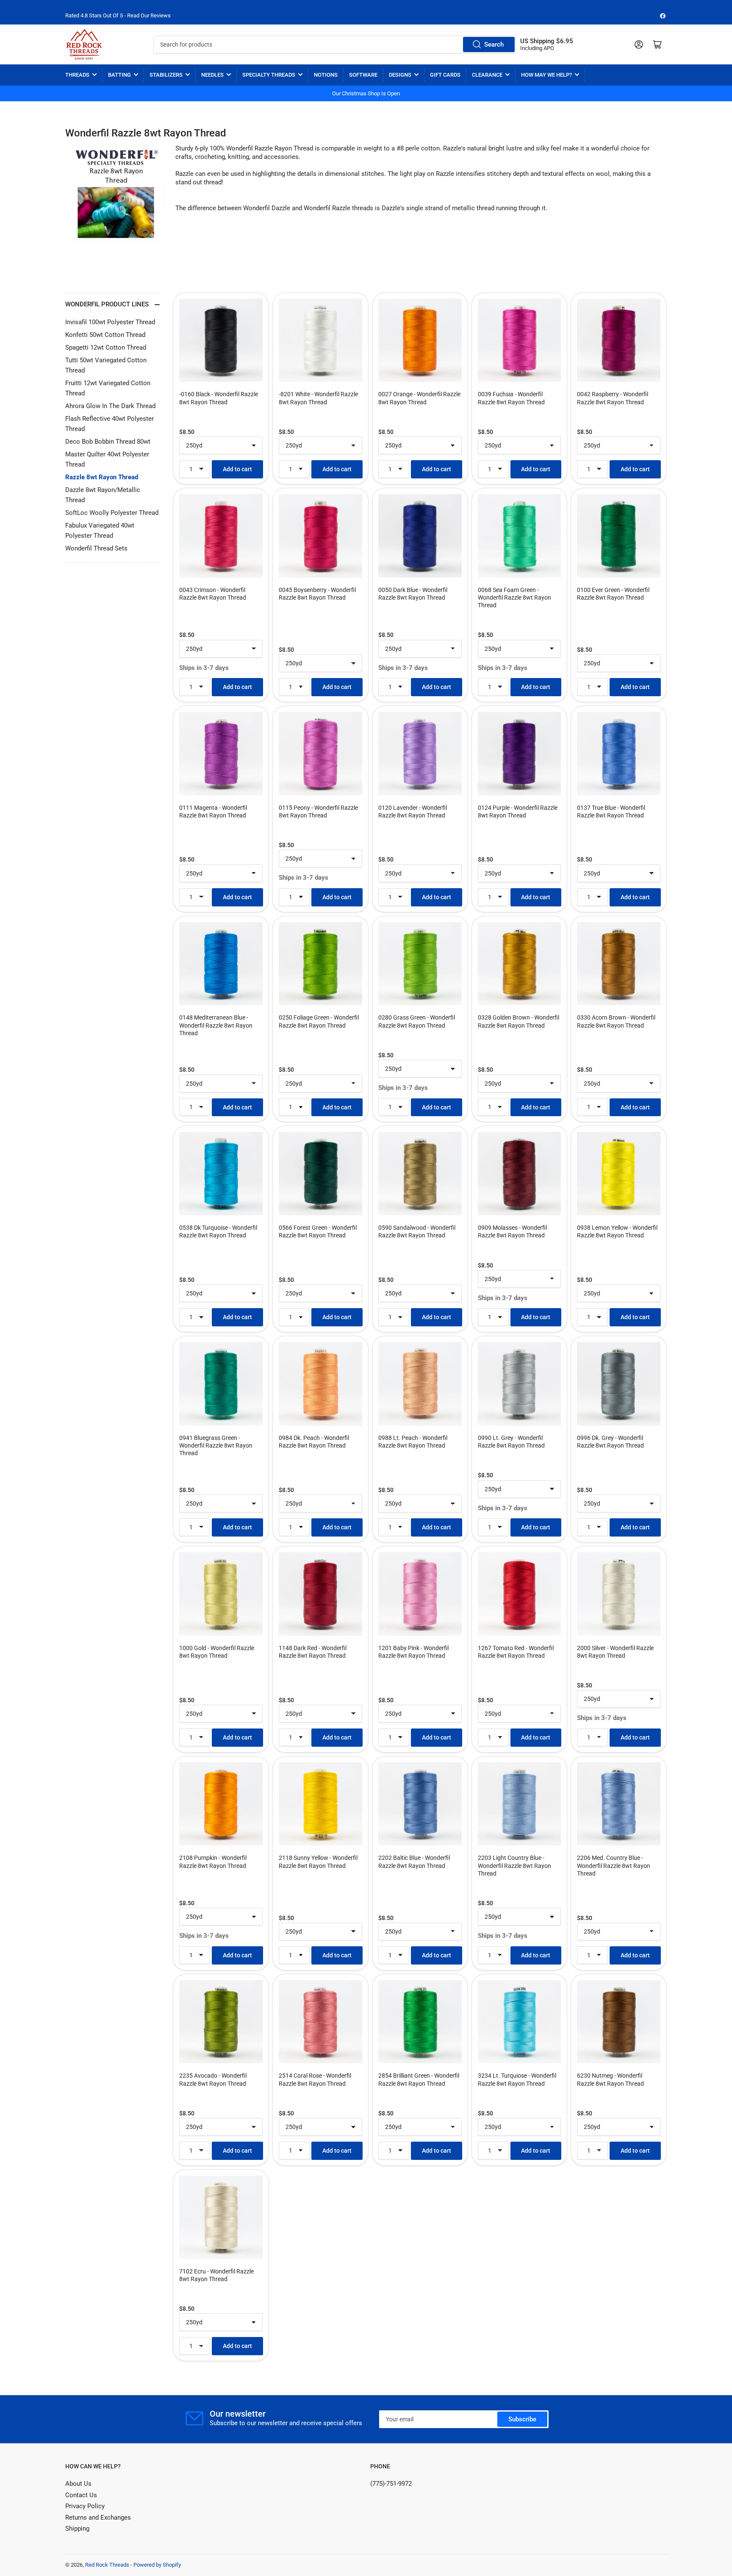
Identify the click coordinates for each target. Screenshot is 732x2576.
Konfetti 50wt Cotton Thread (105, 335)
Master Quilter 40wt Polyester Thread (107, 459)
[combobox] (334, 44)
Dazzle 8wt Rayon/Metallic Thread (103, 495)
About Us (78, 2484)
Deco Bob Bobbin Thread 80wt (108, 442)
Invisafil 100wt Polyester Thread (110, 322)
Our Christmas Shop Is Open (366, 93)
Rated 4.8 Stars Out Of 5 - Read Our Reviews (118, 15)
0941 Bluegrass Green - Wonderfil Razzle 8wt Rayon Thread (216, 1445)
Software (363, 75)
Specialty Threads (269, 75)
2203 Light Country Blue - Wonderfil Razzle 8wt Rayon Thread (514, 1865)
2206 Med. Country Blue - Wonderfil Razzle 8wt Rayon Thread (614, 1865)
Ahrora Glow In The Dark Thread (110, 406)
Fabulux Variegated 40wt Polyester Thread (100, 531)
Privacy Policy (85, 2506)
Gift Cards (445, 75)
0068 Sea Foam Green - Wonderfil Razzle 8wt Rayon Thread (514, 597)
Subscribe (522, 2419)
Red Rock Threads (107, 2565)
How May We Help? (546, 75)
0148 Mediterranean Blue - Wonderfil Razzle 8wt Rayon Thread (216, 1025)
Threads (77, 75)
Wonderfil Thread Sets (96, 548)
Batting (119, 75)
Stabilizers (166, 75)
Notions (326, 75)
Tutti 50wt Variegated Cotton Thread (106, 365)
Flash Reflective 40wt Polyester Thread (110, 424)
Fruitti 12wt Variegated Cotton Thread (108, 388)
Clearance (487, 75)
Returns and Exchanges (98, 2518)
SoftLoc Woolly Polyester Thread (112, 513)
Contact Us (81, 2495)
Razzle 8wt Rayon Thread (102, 477)
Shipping (77, 2529)
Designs (400, 75)
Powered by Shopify (157, 2565)
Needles (212, 75)
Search (494, 44)
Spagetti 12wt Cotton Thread (106, 347)
